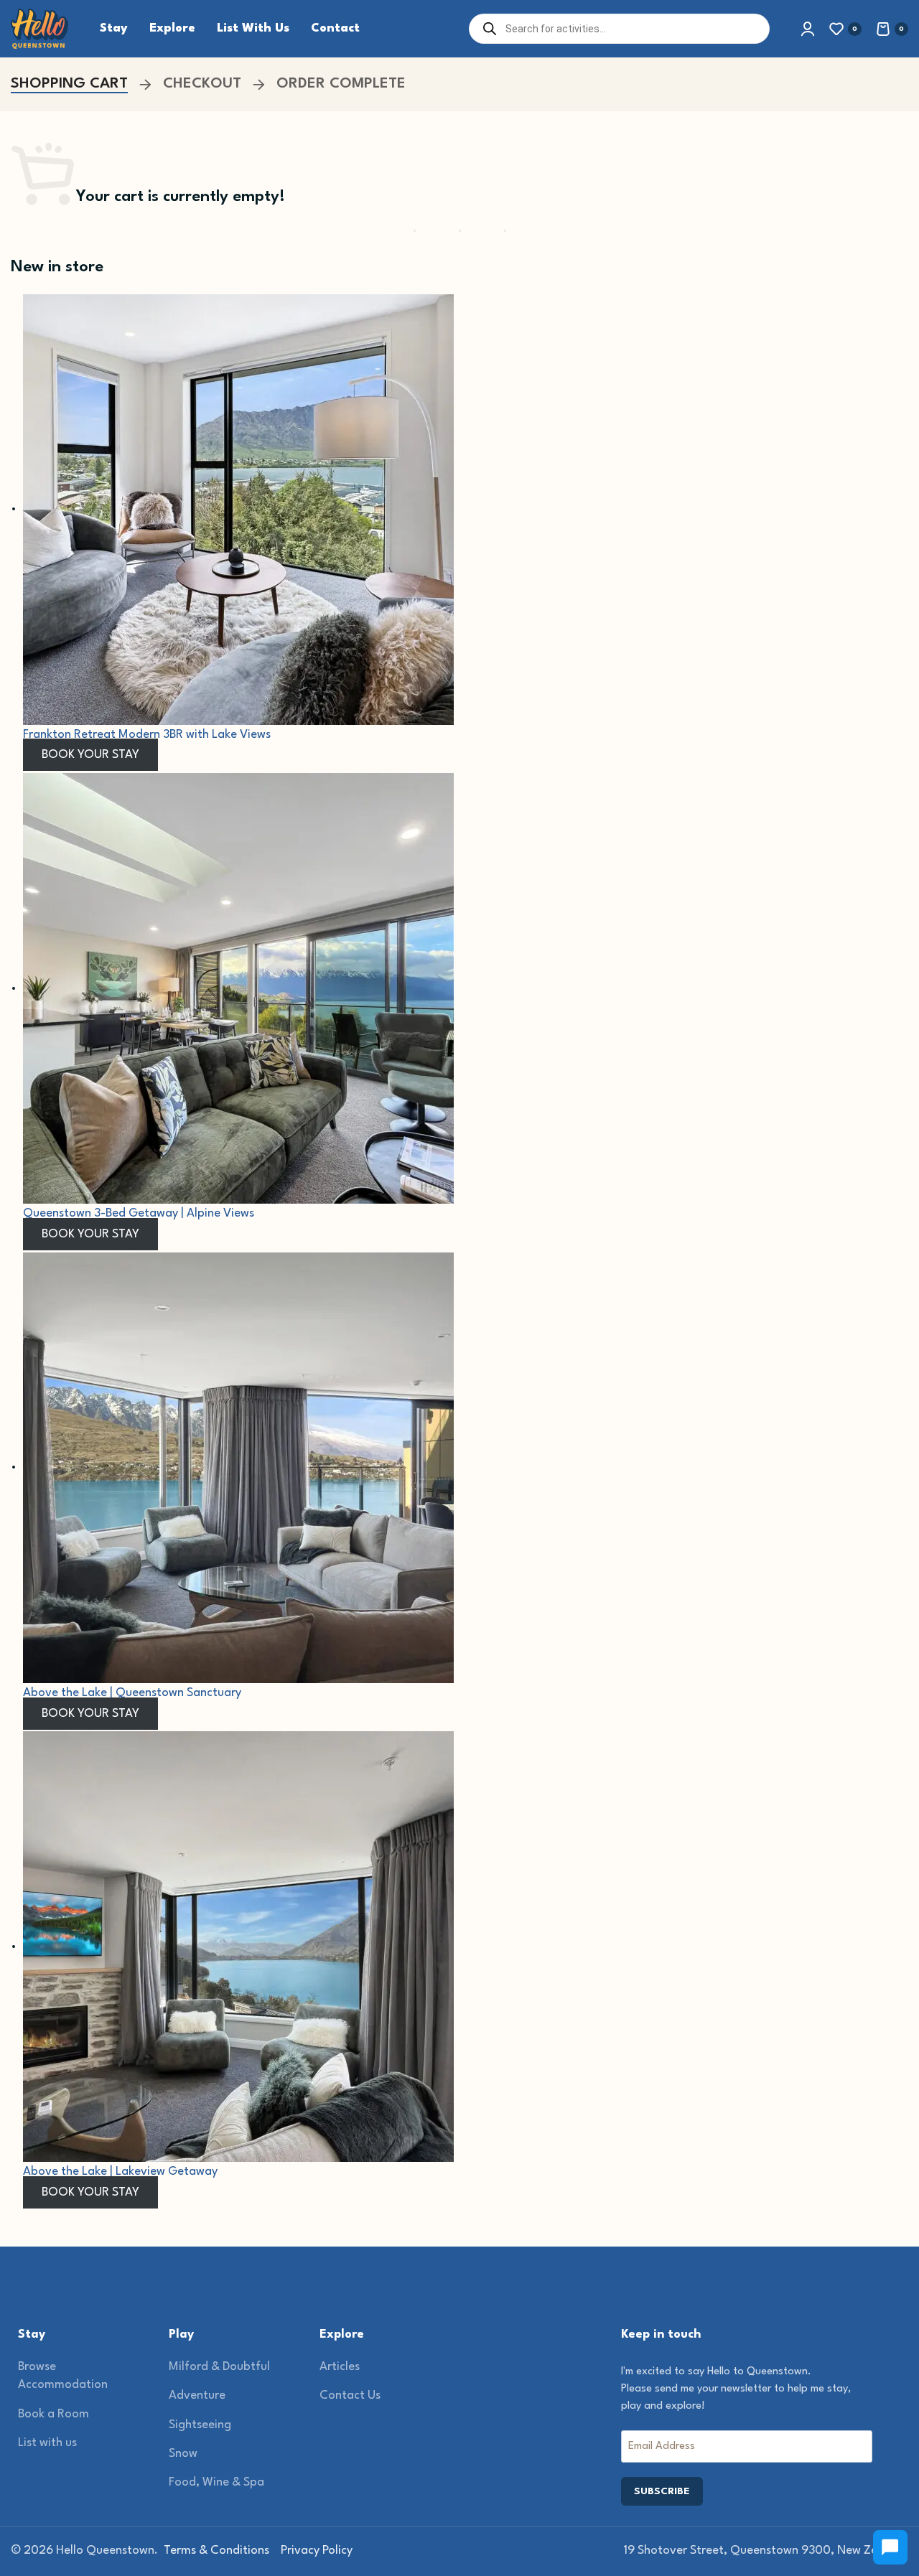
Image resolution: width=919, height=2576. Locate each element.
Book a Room (53, 2414)
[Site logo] (39, 28)
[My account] (808, 29)
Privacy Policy (317, 2551)
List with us (47, 2443)
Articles (340, 2367)
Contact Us (350, 2395)
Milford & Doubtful (219, 2367)
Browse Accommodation (63, 2376)
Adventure (197, 2395)
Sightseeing (200, 2425)
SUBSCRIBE (662, 2491)
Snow (183, 2454)
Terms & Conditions (216, 2551)
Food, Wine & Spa (216, 2482)
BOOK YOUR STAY (90, 755)
